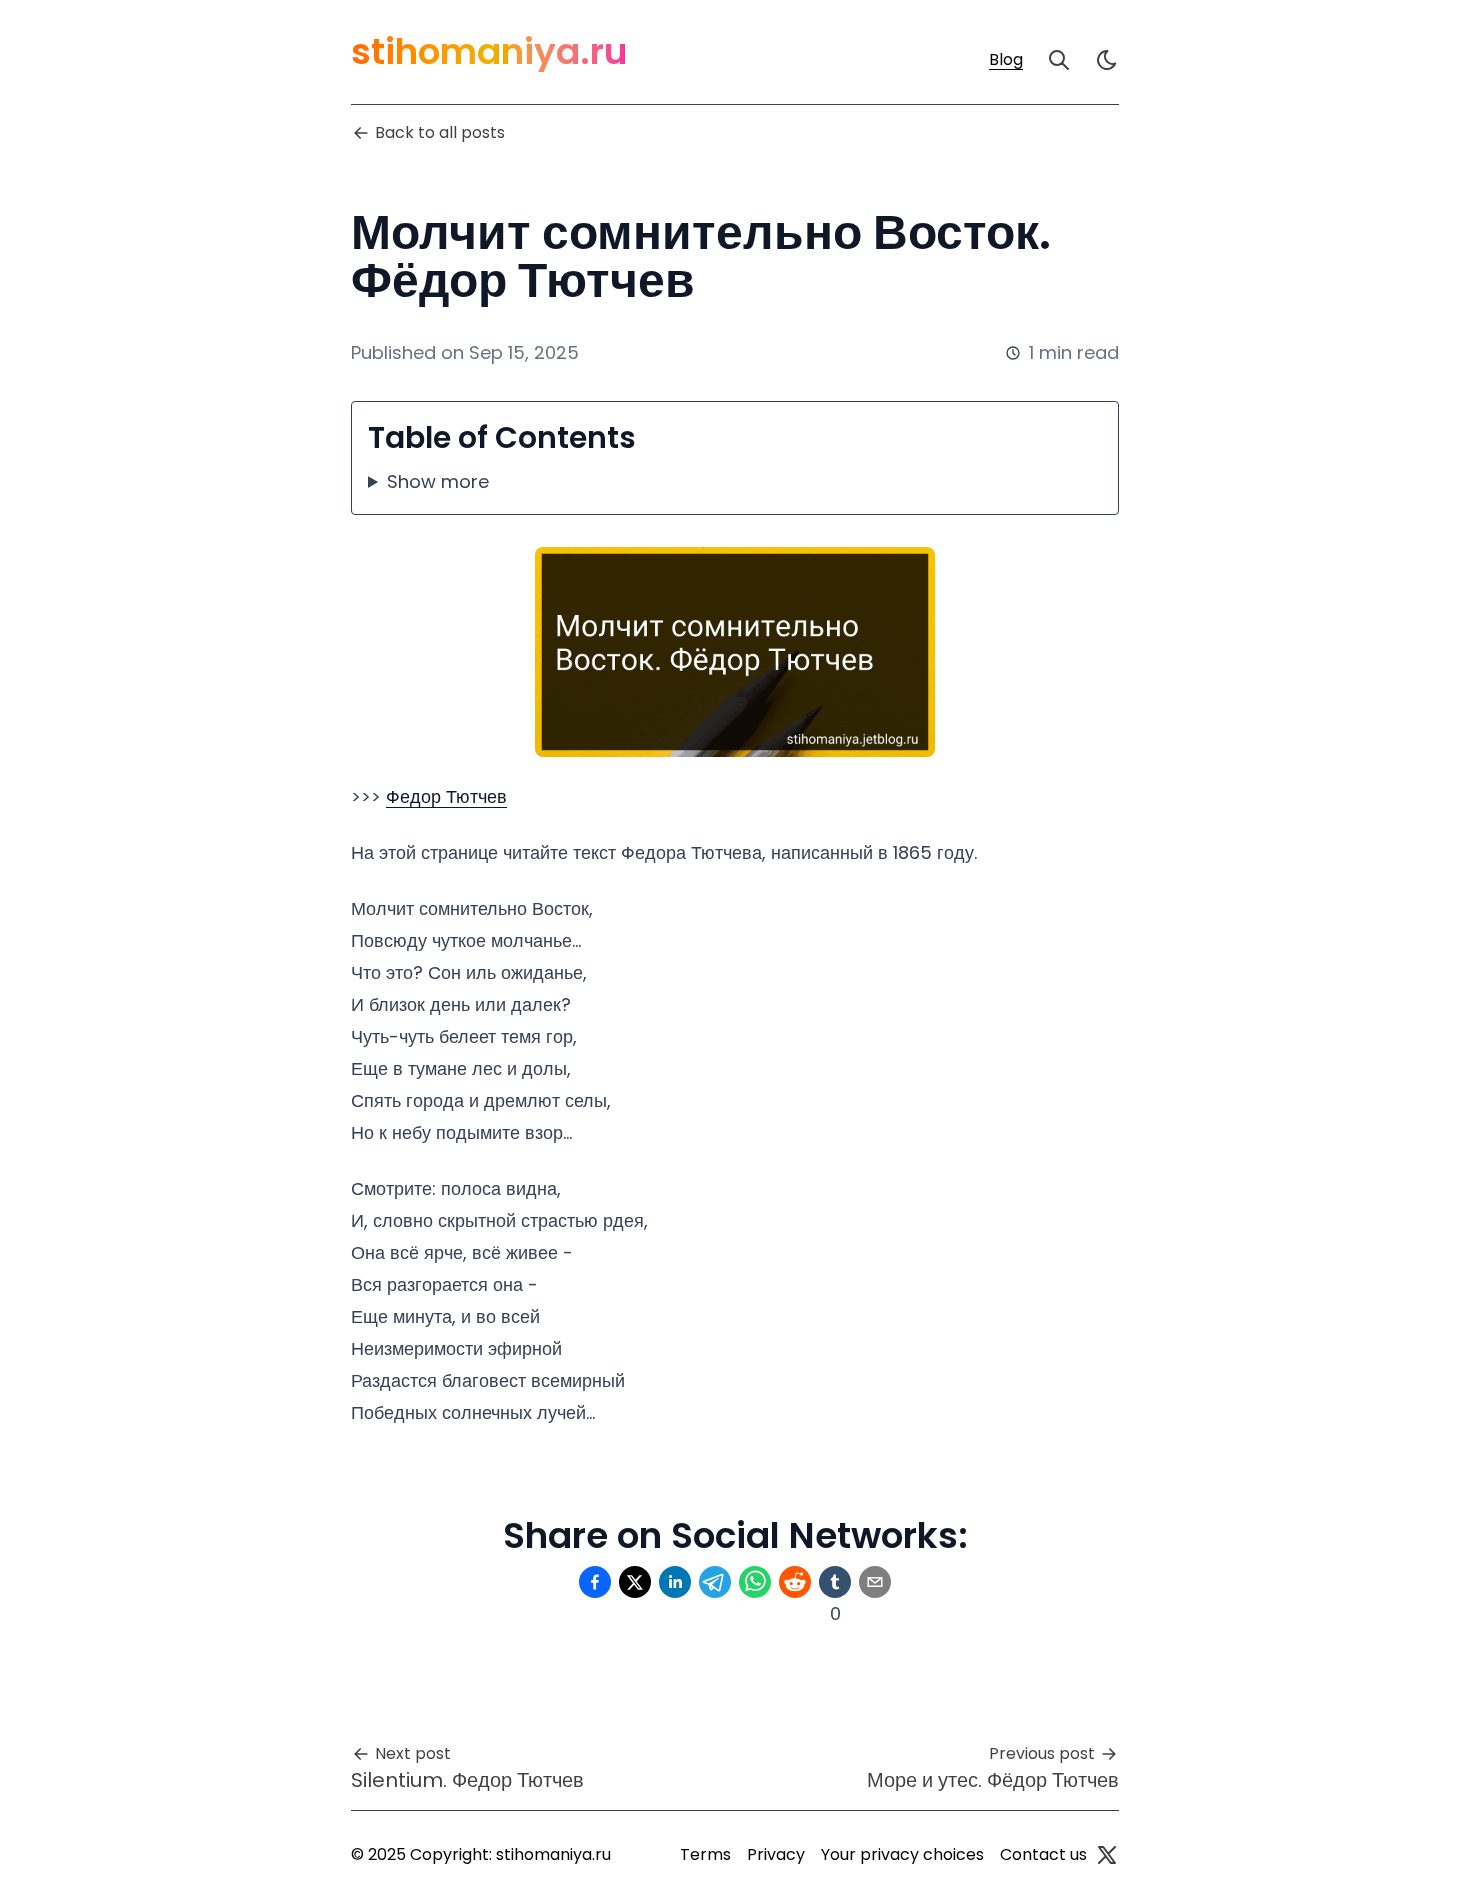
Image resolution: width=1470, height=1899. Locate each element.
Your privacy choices (902, 1854)
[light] (1107, 60)
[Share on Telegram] (715, 1582)
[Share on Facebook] (595, 1582)
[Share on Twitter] (635, 1582)
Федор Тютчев (446, 796)
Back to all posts (440, 132)
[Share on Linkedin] (675, 1582)
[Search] (1059, 60)
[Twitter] (1107, 1855)
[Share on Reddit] (795, 1582)
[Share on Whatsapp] (755, 1582)
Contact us (1043, 1854)
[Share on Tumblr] (835, 1582)
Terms (705, 1854)
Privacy (776, 1854)
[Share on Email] (875, 1582)
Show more (438, 481)
